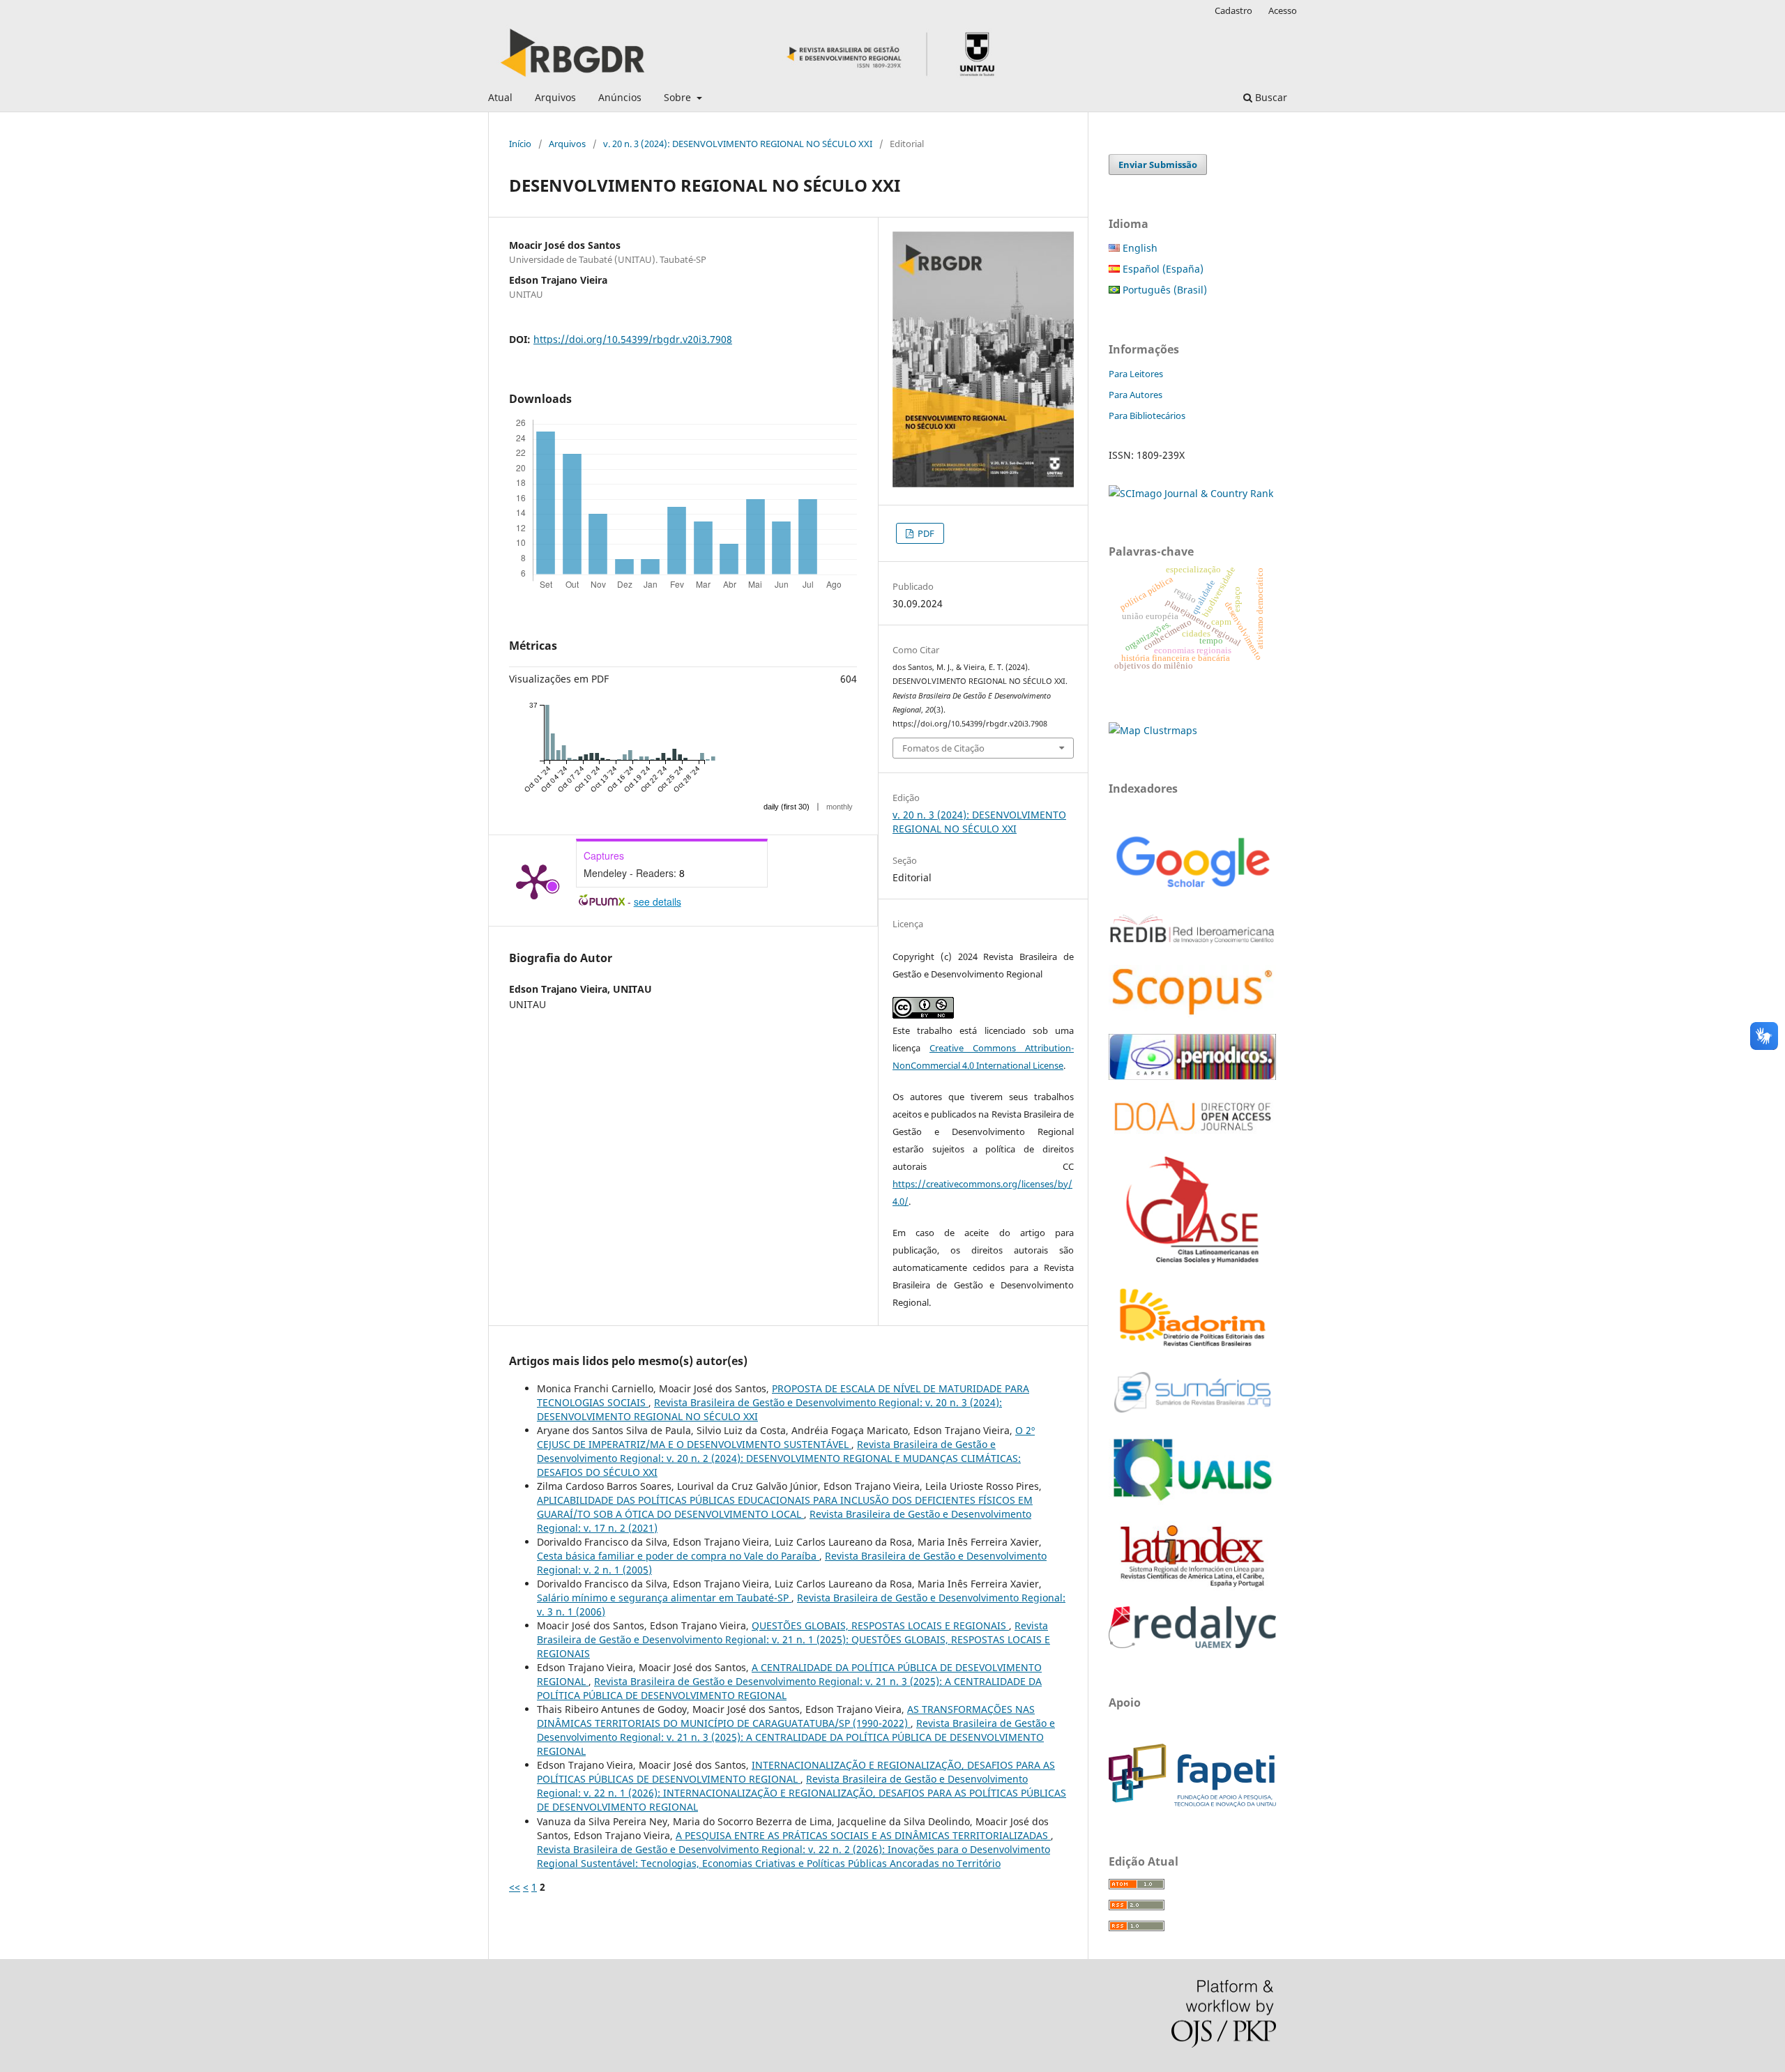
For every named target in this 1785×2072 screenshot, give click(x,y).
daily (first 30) (787, 807)
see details (658, 901)
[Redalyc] (1192, 1644)
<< (515, 1887)
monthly (840, 807)
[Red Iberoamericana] (1192, 946)
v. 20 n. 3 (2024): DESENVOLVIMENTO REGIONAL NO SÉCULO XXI (738, 144)
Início (520, 144)
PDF (925, 533)
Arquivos (555, 97)
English (1139, 248)
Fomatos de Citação (943, 748)
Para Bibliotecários (1147, 416)
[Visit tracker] (1153, 730)
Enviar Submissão (1158, 165)
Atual (500, 97)
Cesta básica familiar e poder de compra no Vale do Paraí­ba (678, 1556)
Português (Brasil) (1163, 290)
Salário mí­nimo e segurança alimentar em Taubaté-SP (664, 1598)
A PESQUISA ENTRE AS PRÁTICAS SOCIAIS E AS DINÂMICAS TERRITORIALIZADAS (863, 1835)
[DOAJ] (1192, 1137)
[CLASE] (1192, 1259)
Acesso (1283, 10)
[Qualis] (1192, 1501)
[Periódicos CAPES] (1192, 1076)
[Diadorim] (1192, 1347)
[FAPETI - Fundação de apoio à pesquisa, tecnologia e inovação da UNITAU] (1192, 1803)
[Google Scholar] (1192, 889)
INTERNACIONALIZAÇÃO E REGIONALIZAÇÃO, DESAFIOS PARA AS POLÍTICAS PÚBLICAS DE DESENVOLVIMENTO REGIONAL (796, 1772)
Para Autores (1135, 395)
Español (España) (1162, 269)
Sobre (679, 97)
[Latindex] (1192, 1587)
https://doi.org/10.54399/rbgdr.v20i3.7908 (633, 339)
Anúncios (620, 97)
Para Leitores (1136, 374)
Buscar (1270, 97)
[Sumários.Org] (1192, 1414)
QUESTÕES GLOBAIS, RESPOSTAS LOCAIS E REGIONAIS (880, 1625)
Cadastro (1233, 10)
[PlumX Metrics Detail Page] (534, 881)
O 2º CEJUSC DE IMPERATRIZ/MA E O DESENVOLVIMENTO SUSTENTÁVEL (786, 1437)
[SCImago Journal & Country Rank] (1191, 493)
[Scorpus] (1192, 1015)
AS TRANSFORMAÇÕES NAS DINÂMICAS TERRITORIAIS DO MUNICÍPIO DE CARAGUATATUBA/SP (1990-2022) (786, 1716)
